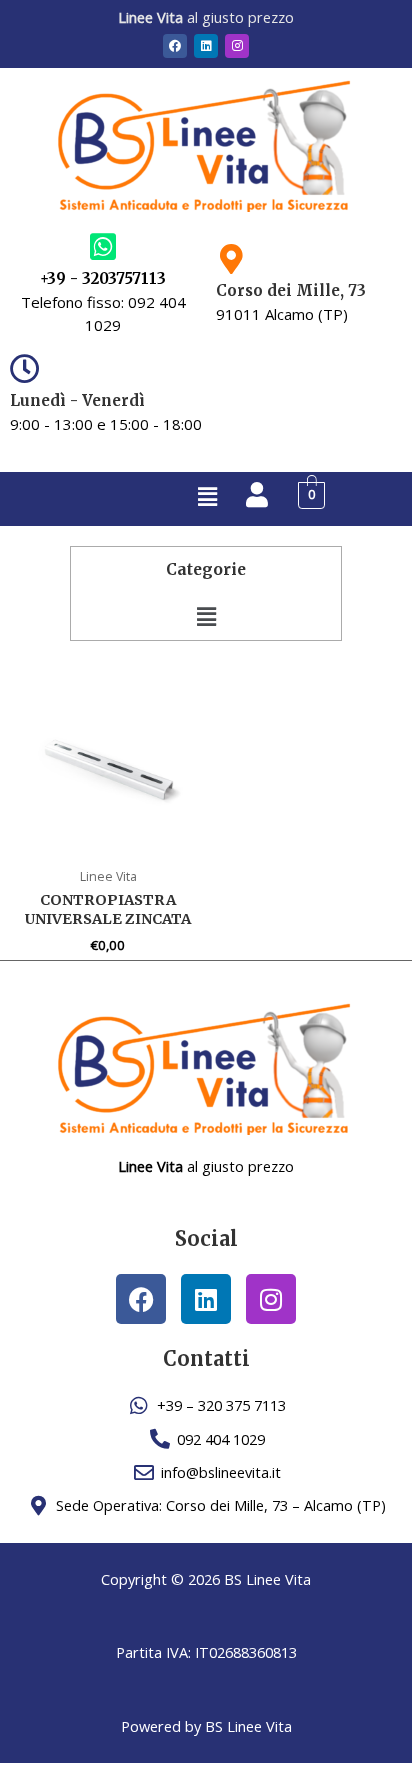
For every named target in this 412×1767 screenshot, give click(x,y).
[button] (207, 496)
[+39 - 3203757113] (103, 247)
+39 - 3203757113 (103, 278)
